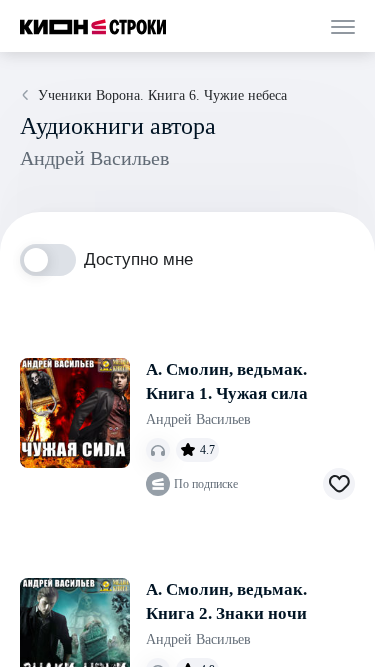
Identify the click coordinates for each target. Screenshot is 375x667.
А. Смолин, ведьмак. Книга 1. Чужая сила (227, 381)
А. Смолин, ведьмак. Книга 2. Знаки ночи (226, 601)
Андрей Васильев (198, 419)
